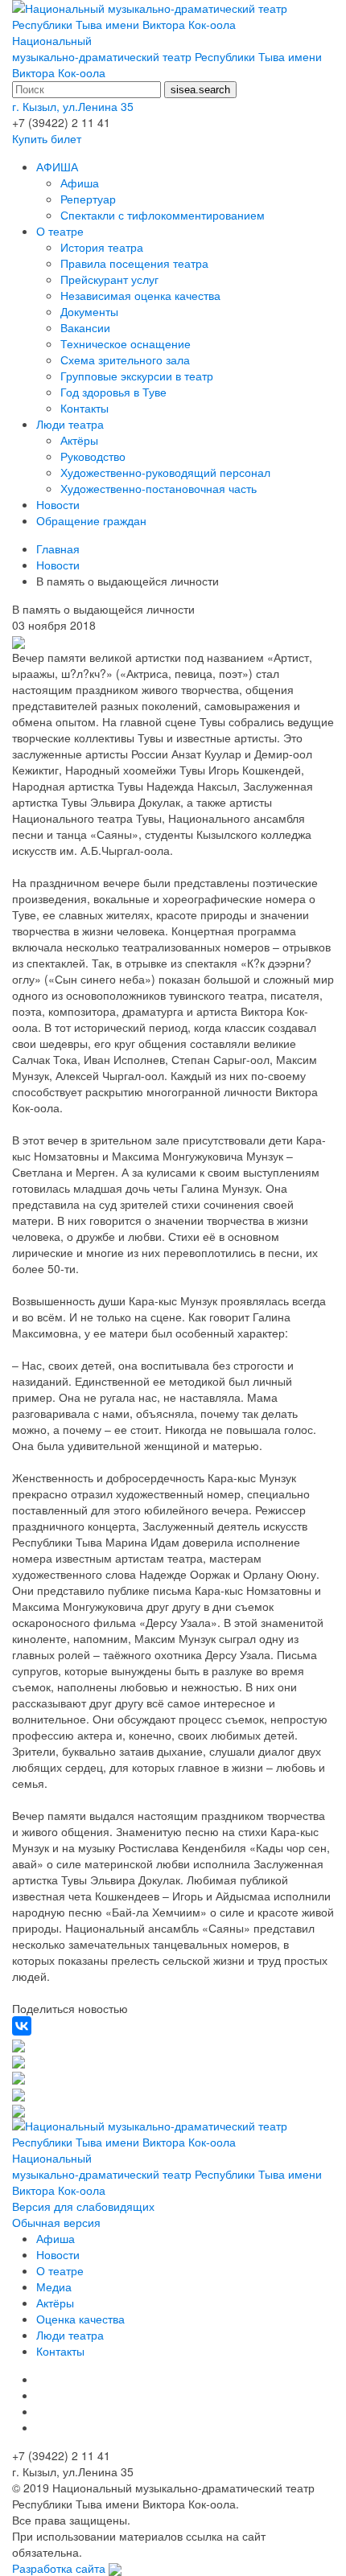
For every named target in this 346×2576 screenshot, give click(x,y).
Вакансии (85, 327)
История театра (102, 247)
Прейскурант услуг (109, 279)
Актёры (79, 440)
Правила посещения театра (134, 263)
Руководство (93, 456)
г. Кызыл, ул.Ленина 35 (73, 106)
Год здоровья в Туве (113, 392)
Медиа (54, 2286)
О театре (60, 231)
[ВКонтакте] (22, 2026)
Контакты (84, 408)
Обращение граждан (91, 520)
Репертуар (88, 199)
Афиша (80, 183)
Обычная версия (56, 2222)
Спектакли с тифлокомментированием (163, 215)
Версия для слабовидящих (83, 2206)
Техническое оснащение (126, 343)
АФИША (57, 166)
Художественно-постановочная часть (159, 488)
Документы (89, 311)
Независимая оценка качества (140, 295)
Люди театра (70, 424)
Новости (58, 504)
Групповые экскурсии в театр (137, 376)
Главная (58, 548)
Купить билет (47, 138)
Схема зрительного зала (125, 359)
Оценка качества (80, 2319)
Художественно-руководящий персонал (165, 472)
